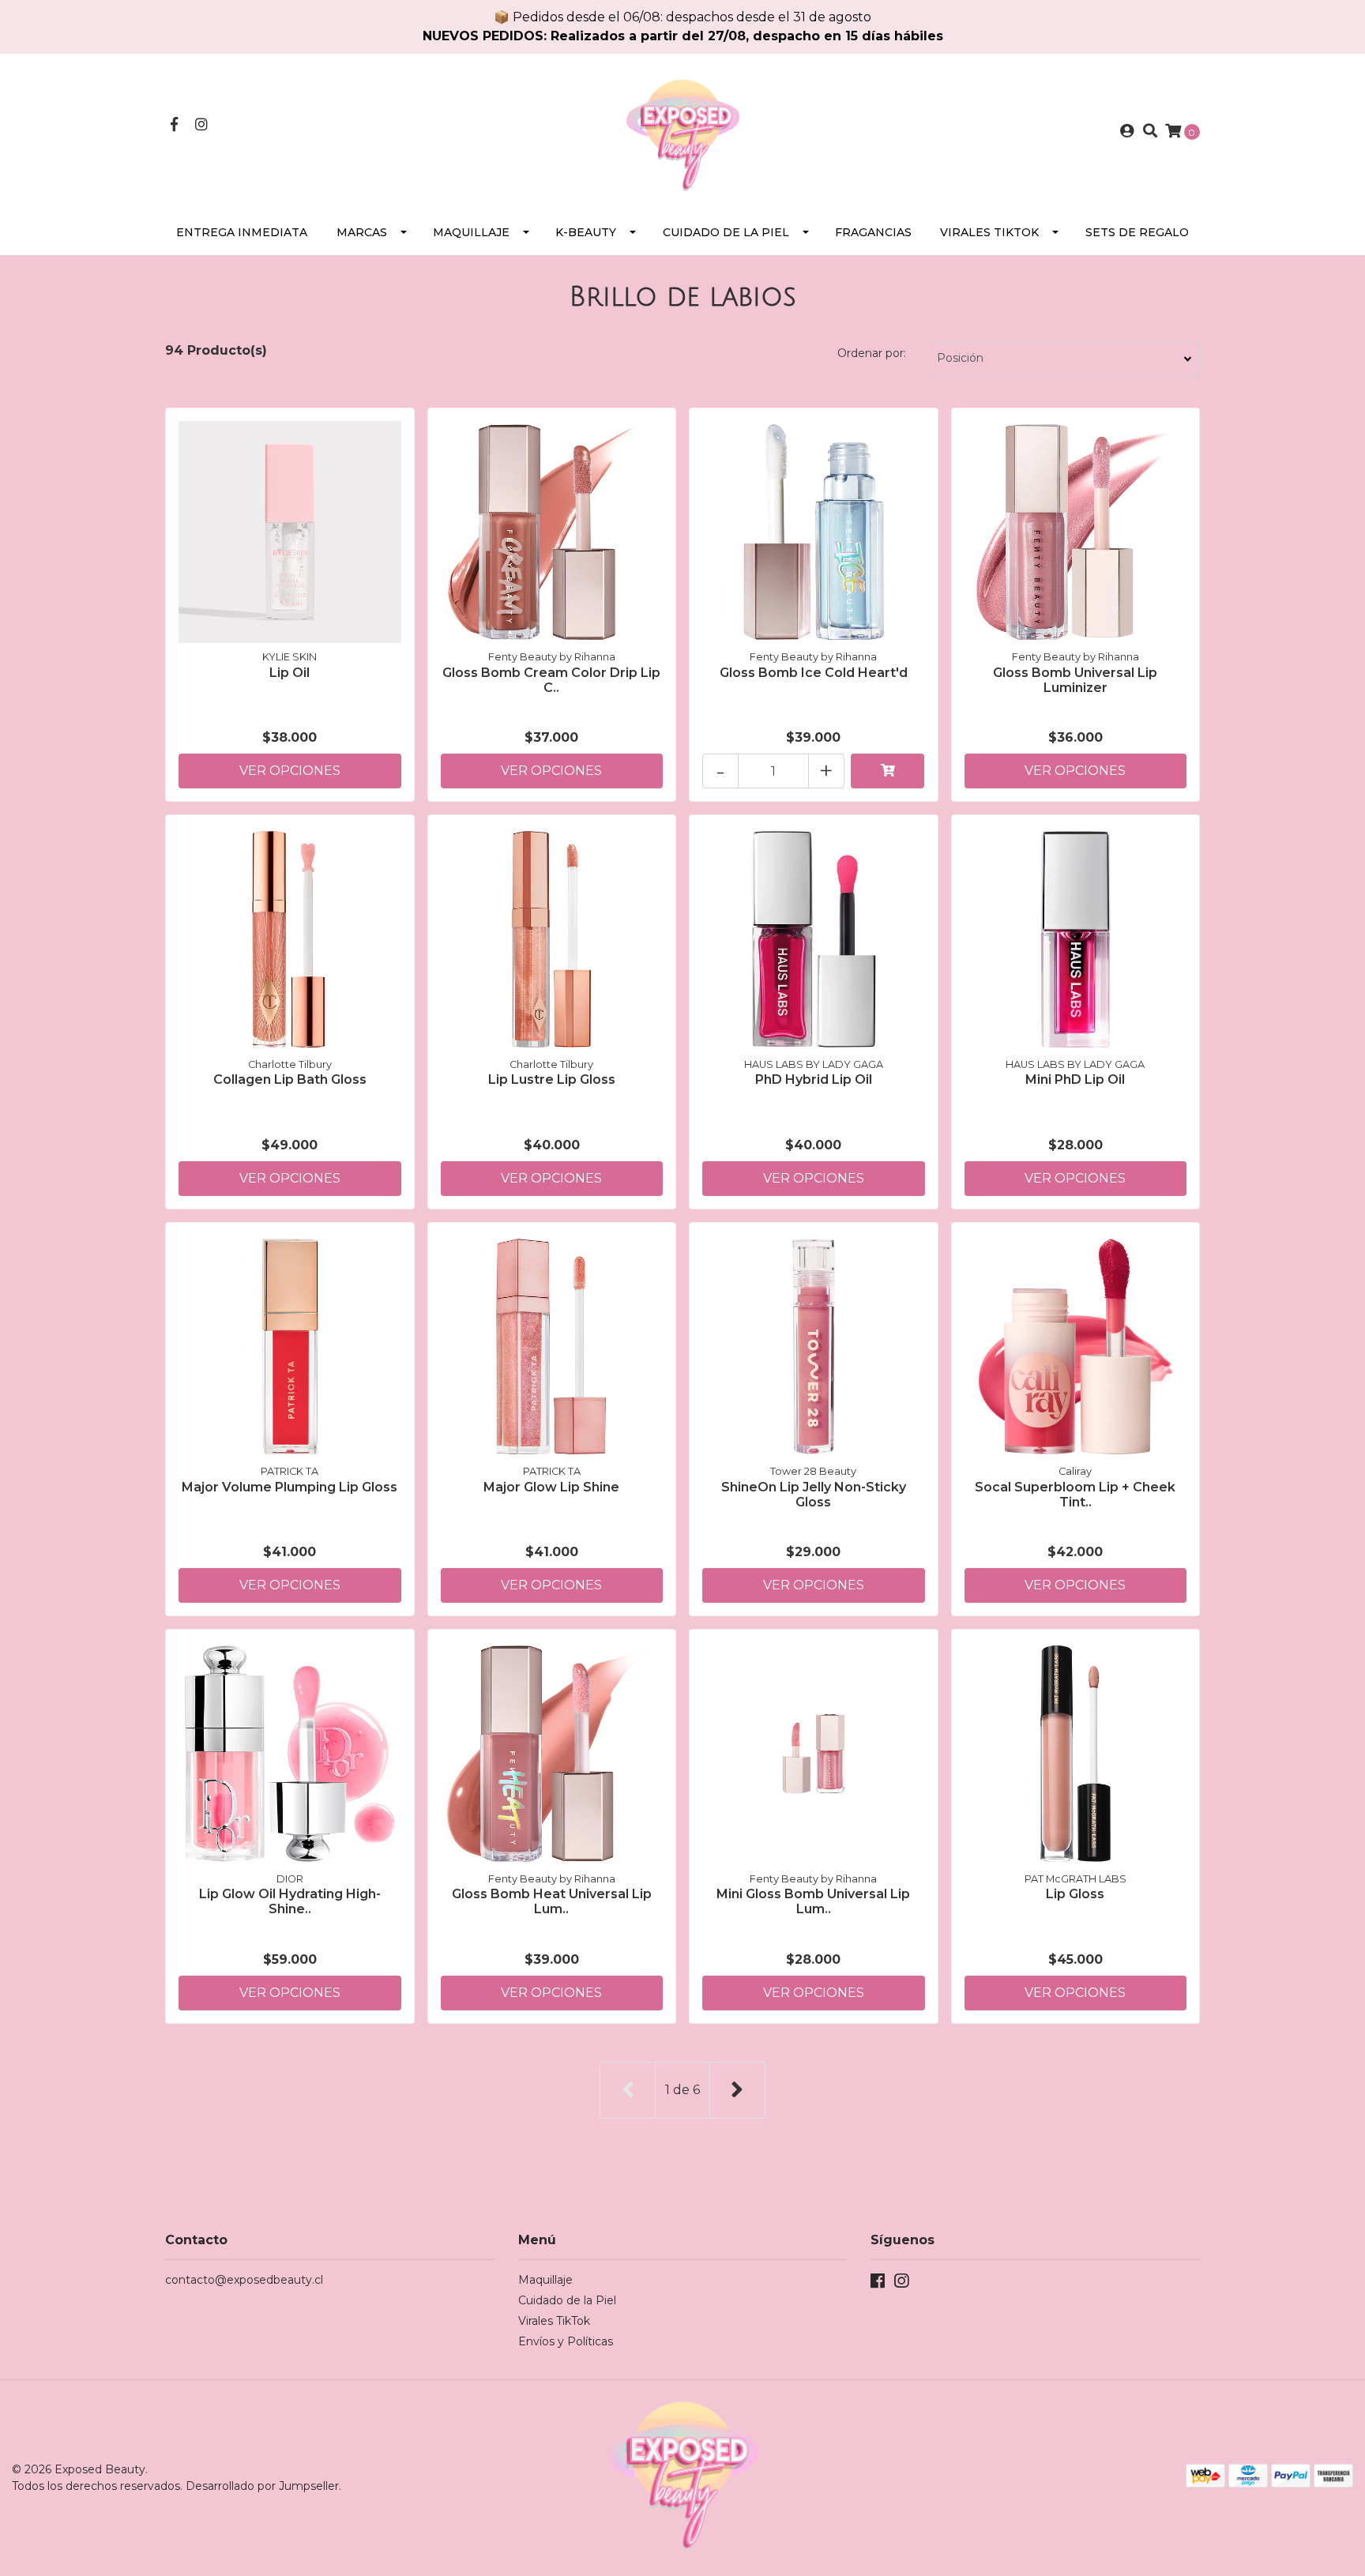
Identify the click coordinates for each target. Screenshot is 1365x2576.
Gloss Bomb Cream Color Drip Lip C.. (551, 680)
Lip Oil (290, 673)
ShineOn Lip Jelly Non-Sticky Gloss (814, 1495)
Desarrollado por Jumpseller (262, 2486)
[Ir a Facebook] (174, 125)
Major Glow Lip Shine (551, 1487)
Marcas (362, 232)
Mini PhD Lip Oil (1075, 1079)
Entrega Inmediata (242, 232)
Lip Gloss (1075, 1894)
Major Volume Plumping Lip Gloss (290, 1487)
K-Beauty (586, 232)
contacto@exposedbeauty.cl (244, 2280)
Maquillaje (471, 232)
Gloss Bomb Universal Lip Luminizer (1075, 680)
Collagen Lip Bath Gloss (290, 1079)
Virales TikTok (989, 232)
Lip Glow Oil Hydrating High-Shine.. (290, 1901)
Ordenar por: (872, 353)
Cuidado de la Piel (726, 232)
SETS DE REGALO (1137, 232)
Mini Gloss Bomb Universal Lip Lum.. (813, 1901)
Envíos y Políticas (566, 2341)
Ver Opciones (290, 771)
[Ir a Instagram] (202, 125)
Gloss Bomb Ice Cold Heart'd (814, 673)
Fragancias (873, 232)
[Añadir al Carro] (888, 771)
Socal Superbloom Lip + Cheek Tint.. (1075, 1495)
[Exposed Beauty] (682, 131)
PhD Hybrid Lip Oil (814, 1079)
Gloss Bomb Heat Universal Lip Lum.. (552, 1901)
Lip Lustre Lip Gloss (552, 1079)
